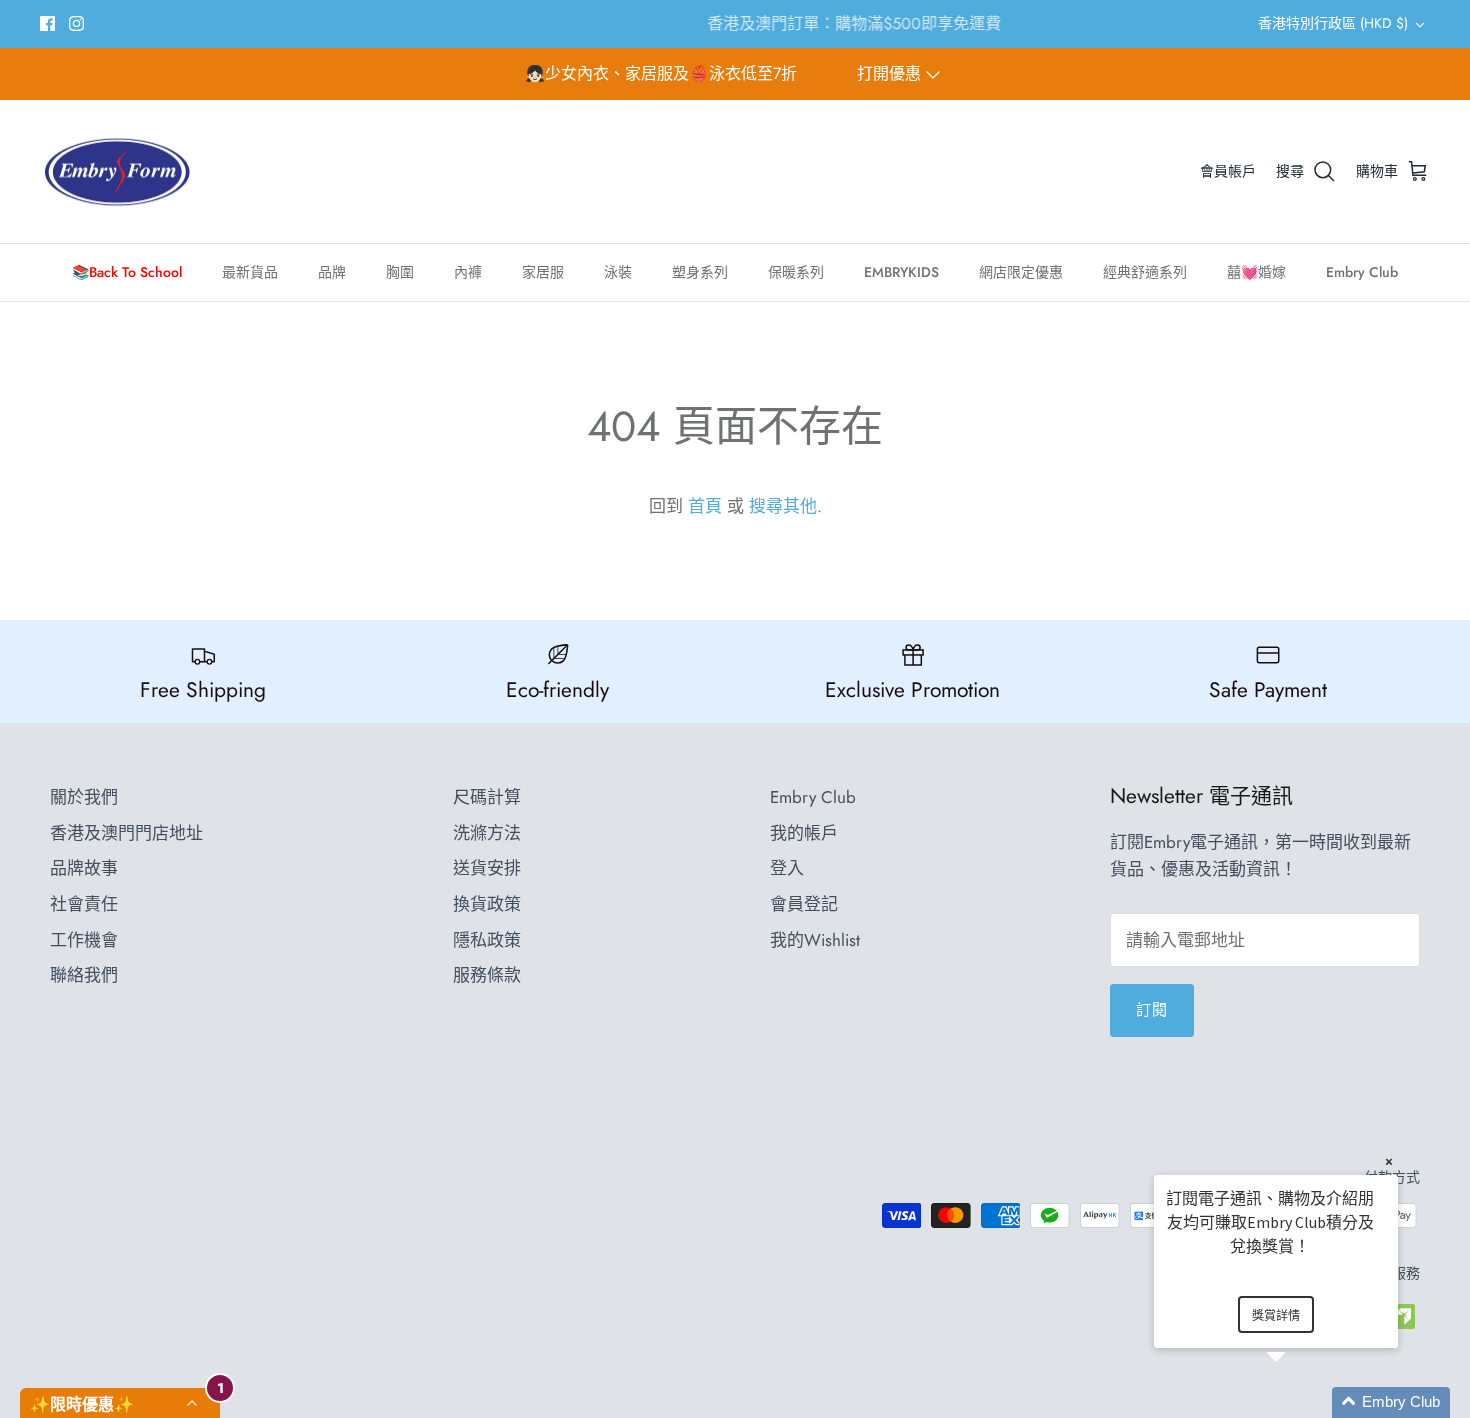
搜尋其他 (783, 506)
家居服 (543, 272)
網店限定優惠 (1021, 272)
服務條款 (487, 975)
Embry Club (1362, 272)
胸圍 (400, 272)
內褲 (468, 272)
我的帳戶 (804, 833)
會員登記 (804, 904)
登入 (787, 868)
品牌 (332, 272)
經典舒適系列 (1145, 272)
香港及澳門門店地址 (126, 833)
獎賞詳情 (1276, 1315)
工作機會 (84, 940)
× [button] (1389, 1161)
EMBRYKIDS (901, 272)
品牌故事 (84, 868)
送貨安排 (487, 868)
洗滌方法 (487, 833)
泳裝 (618, 272)
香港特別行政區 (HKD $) (1333, 23)
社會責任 (84, 904)
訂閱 (1152, 1010)
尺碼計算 (487, 797)
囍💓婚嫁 (1256, 272)
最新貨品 (250, 272)
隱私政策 (487, 940)
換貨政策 (487, 904)
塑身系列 (700, 272)
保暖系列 (796, 272)
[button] (1300, 1402)
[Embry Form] (117, 172)
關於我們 (84, 797)
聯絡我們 (84, 975)
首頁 (705, 506)
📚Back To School (127, 272)
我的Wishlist (815, 940)
